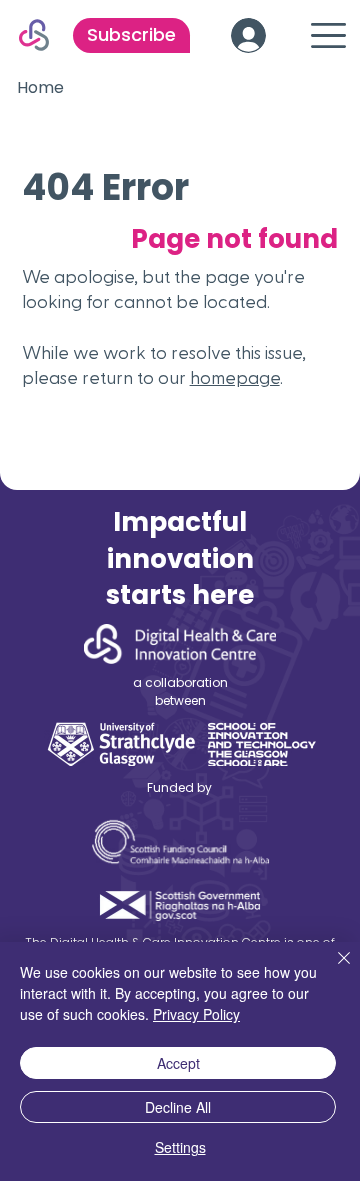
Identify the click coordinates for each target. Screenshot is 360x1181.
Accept (178, 1063)
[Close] (332, 970)
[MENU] (326, 35)
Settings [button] (180, 1147)
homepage (235, 378)
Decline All (178, 1107)
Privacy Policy (196, 1014)
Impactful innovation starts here (180, 558)
